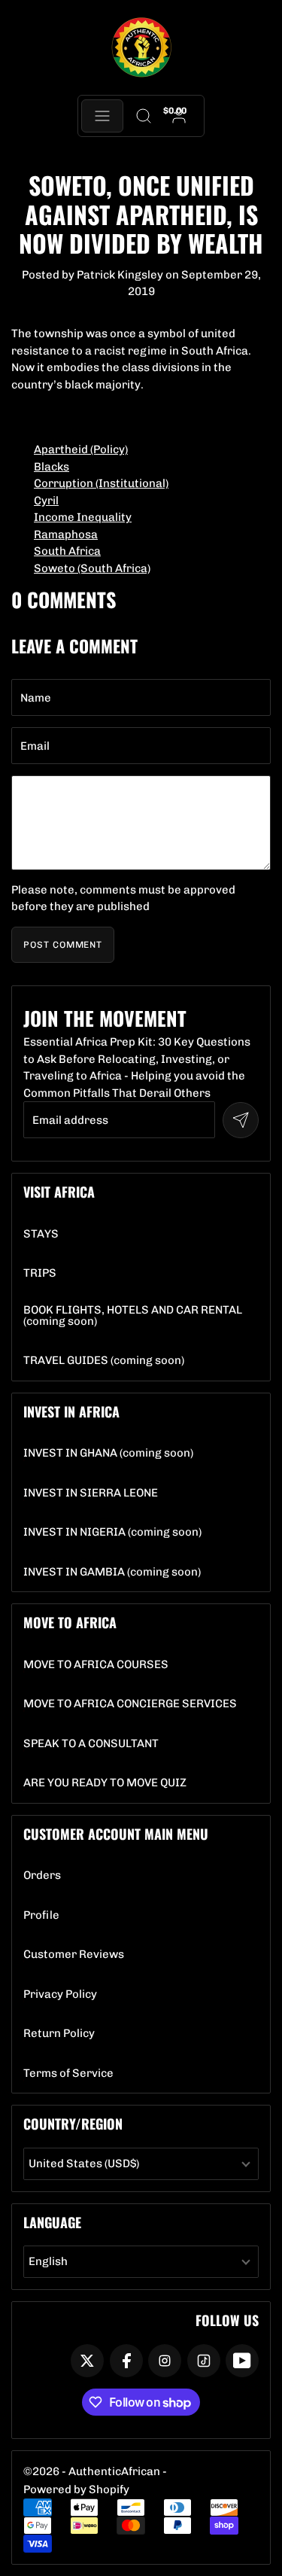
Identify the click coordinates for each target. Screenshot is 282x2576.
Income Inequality (83, 517)
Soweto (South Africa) (92, 568)
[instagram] (165, 2361)
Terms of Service (68, 2074)
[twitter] (87, 2361)
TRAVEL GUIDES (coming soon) (104, 1361)
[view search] (144, 116)
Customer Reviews (74, 1955)
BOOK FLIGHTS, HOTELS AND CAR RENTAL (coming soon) (141, 1316)
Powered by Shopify (76, 2489)
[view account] (179, 116)
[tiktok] (204, 2361)
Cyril (46, 501)
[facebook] (126, 2361)
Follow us (227, 2320)
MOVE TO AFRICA (70, 1622)
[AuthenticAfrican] (141, 48)
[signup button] (241, 1120)
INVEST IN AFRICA (71, 1411)
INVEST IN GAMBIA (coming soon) (112, 1572)
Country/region (73, 2124)
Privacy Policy (60, 1994)
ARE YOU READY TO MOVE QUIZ (105, 1783)
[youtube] (242, 2361)
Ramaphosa (66, 534)
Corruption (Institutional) (101, 483)
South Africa (67, 551)
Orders (42, 1876)
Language (52, 2222)
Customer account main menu (116, 1834)
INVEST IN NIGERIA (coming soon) (112, 1532)
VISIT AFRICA (59, 1192)
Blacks (52, 467)
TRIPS (40, 1273)
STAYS (41, 1234)
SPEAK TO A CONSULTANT (91, 1744)
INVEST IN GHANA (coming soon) (108, 1453)
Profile (41, 1915)
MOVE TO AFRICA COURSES (96, 1665)
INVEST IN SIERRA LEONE (91, 1493)
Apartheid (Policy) (81, 449)
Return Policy (59, 2034)
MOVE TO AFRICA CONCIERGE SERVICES (130, 1704)
